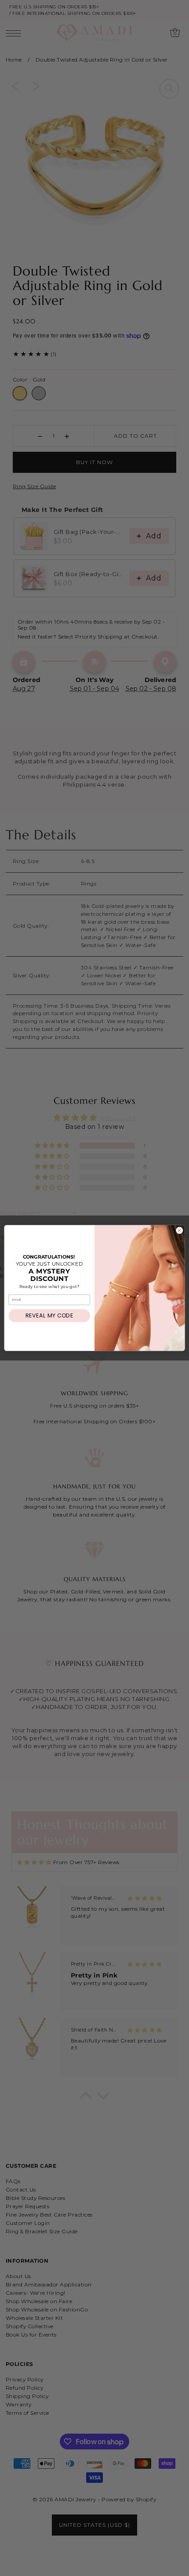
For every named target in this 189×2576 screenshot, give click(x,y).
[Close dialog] (180, 1230)
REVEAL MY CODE (49, 1315)
